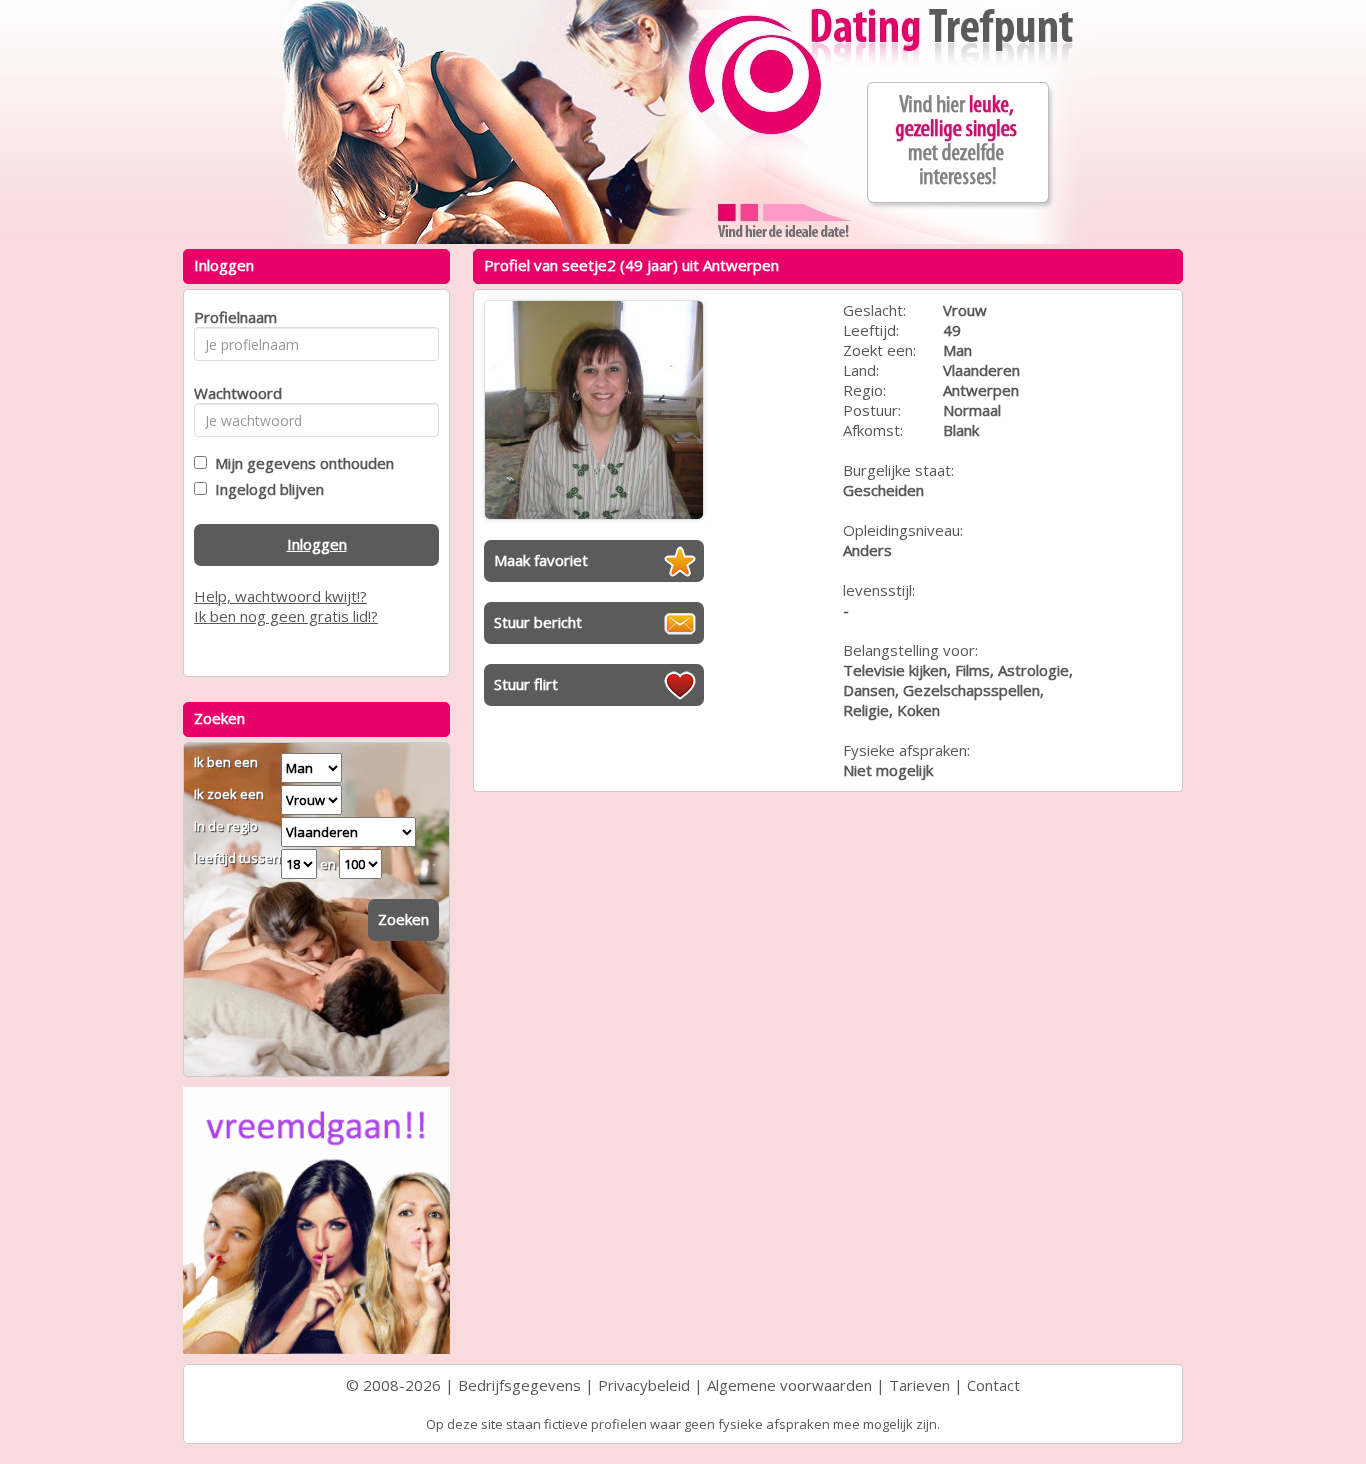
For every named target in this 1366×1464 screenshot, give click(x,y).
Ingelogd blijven (265, 489)
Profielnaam (232, 317)
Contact (993, 1385)
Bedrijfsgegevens (519, 1385)
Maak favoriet (541, 560)
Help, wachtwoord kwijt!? (280, 596)
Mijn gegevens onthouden (300, 463)
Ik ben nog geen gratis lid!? (286, 616)
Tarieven (919, 1385)
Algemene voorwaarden (789, 1385)
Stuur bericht (538, 622)
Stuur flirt (526, 684)
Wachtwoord (232, 393)
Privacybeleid (644, 1385)
